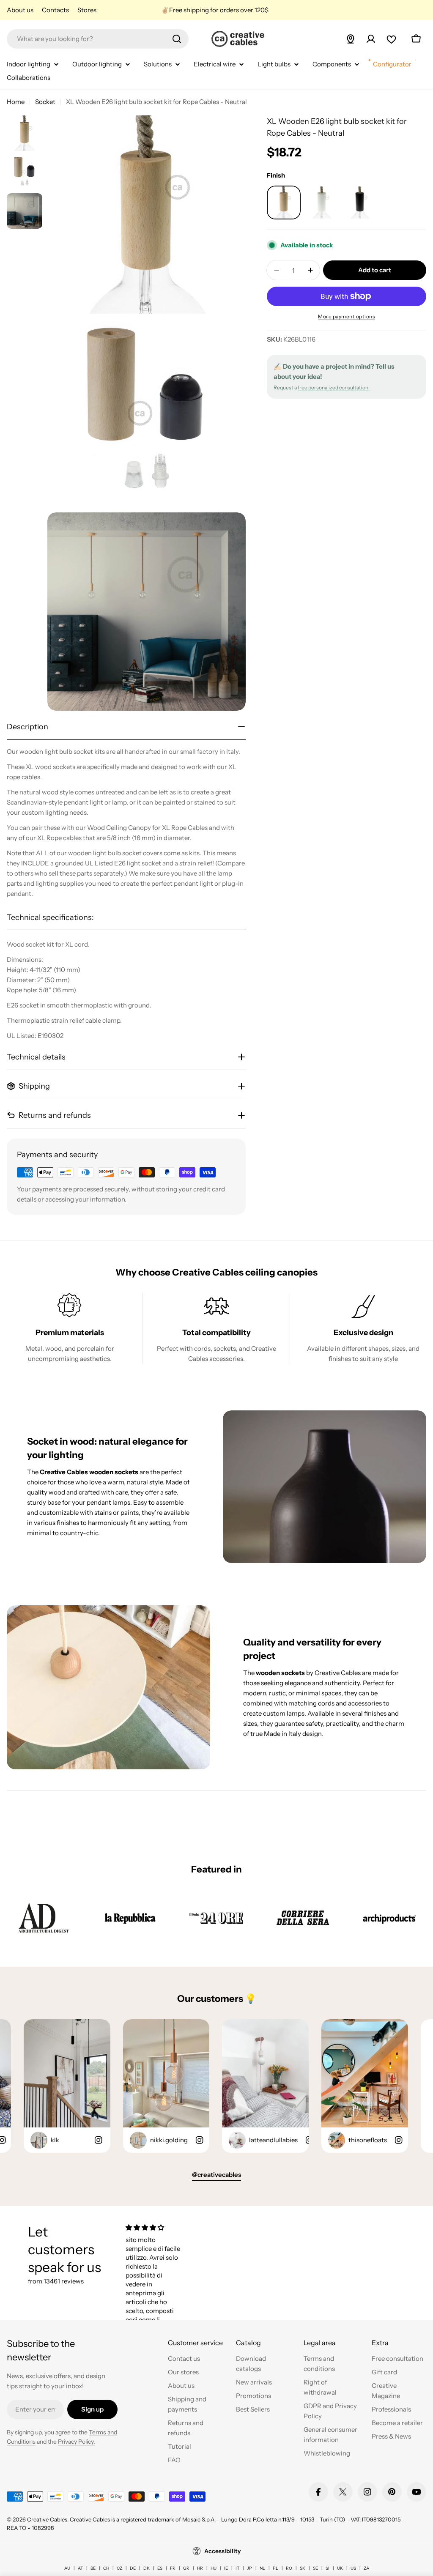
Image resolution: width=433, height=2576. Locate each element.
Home (16, 102)
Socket (45, 102)
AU (67, 2568)
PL (275, 2568)
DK (147, 2568)
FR (173, 2568)
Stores (87, 10)
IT (237, 2568)
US (353, 2568)
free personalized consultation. (334, 387)
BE (93, 2568)
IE (226, 2568)
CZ (119, 2568)
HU (214, 2568)
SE (315, 2568)
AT (80, 2568)
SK (303, 2568)
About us (20, 10)
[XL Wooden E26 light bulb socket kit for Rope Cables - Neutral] (284, 203)
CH (106, 2568)
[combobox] (98, 39)
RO (289, 2568)
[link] (44, 1918)
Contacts (55, 10)
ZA (366, 2568)
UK (340, 2568)
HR (200, 2568)
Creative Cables (47, 2519)
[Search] (177, 39)
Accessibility (223, 2551)
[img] (154, 2227)
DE (133, 2568)
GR (186, 2568)
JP (249, 2568)
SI (327, 2568)
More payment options (347, 316)
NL (262, 2568)
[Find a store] (351, 39)
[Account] (371, 39)
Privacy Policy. (77, 2442)
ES (160, 2568)
